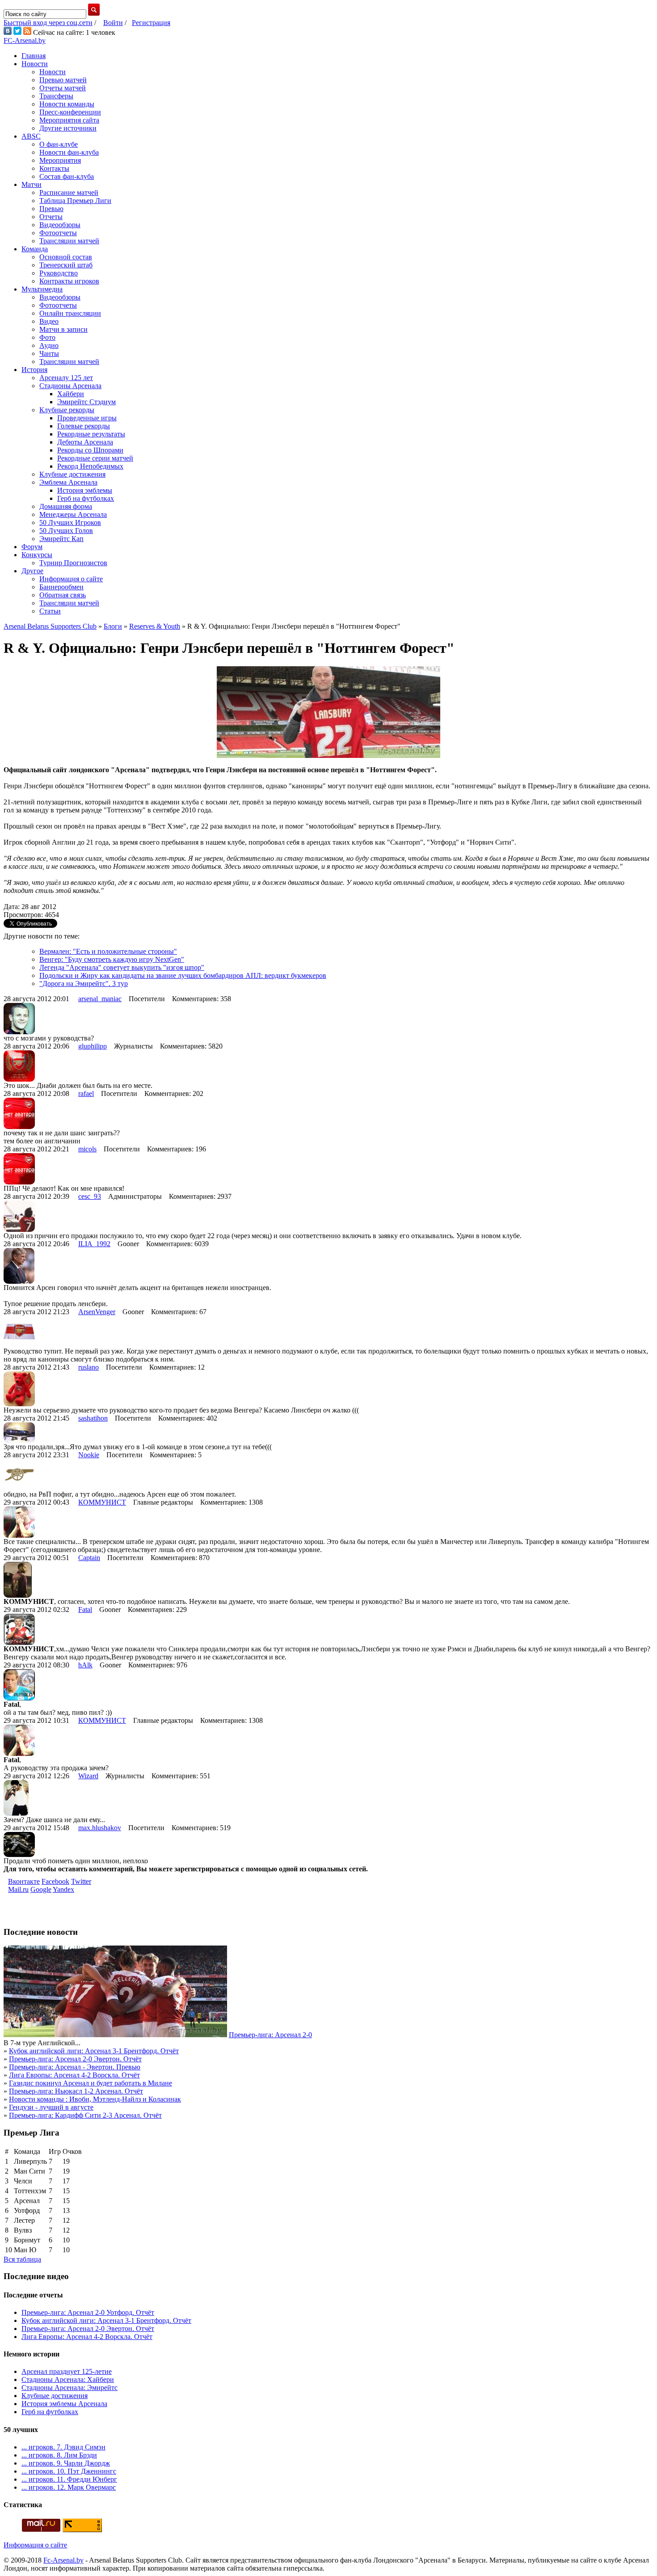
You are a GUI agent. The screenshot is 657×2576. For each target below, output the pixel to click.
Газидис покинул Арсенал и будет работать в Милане (91, 2083)
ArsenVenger (97, 1312)
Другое (32, 571)
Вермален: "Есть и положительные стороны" (108, 951)
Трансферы (56, 96)
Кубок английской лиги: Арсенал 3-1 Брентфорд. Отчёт (94, 2051)
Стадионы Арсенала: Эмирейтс (69, 2388)
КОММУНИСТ (102, 1502)
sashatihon (93, 1418)
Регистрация (151, 23)
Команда (35, 249)
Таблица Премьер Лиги (75, 201)
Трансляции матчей (69, 241)
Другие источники (68, 128)
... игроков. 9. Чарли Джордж (66, 2463)
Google (41, 1889)
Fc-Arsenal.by (63, 2560)
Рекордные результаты (91, 434)
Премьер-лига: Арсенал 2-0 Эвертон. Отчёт (75, 2059)
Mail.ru (18, 1889)
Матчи (32, 184)
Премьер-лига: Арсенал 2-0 (270, 2035)
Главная (34, 56)
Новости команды (67, 104)
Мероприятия (60, 160)
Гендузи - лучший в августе (51, 2107)
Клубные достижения (72, 474)
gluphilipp (93, 1046)
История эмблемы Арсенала (64, 2404)
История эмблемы (85, 490)
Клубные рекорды (67, 410)
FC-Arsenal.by (25, 40)
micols (87, 1149)
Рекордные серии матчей (95, 458)
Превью (51, 209)
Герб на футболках (86, 498)
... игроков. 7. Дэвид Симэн (63, 2447)
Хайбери (71, 394)
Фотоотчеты (58, 233)
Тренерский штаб (66, 265)
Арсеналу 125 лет (66, 378)
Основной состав (66, 257)
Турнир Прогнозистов (73, 563)
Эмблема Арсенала (68, 482)
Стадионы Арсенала (70, 386)
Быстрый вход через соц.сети (48, 23)
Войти (113, 23)
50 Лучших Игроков (70, 522)
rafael (86, 1093)
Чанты (49, 353)
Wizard (88, 1776)
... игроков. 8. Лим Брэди (59, 2455)
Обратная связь (63, 595)
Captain (89, 1558)
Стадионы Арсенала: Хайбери (68, 2379)
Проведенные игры (87, 418)
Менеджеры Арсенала (73, 514)
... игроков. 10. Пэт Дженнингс (69, 2471)
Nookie (89, 1455)
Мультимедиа (42, 289)
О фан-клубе (59, 144)
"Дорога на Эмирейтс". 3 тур (84, 983)
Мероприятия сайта (69, 120)
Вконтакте (24, 1881)
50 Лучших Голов (66, 531)
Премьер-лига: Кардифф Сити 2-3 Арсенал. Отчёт (85, 2115)
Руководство (59, 273)
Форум (32, 547)
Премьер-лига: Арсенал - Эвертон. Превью (75, 2067)
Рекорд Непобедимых (90, 466)
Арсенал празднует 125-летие (67, 2371)
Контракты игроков (69, 281)
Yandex (63, 1889)
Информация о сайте (71, 579)
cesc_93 (90, 1196)
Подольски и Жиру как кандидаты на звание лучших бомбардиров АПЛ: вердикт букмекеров (183, 975)
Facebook (55, 1881)
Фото (47, 337)
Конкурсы (37, 555)
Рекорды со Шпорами (90, 450)
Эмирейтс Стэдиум (86, 402)
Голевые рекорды (84, 426)
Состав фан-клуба (67, 176)
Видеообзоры (60, 225)
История (34, 370)
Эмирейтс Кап (61, 539)
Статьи (50, 611)
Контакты (54, 168)
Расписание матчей (69, 192)
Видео (49, 321)
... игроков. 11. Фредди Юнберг (69, 2479)
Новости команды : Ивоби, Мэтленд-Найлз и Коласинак (95, 2099)
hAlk (85, 1665)
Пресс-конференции (70, 112)
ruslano (88, 1367)
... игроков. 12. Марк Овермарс (69, 2487)
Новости (35, 64)
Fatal (85, 1609)
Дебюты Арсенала (85, 442)
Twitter (81, 1881)
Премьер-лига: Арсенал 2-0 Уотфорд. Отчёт (88, 2312)
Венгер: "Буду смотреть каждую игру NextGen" (112, 959)
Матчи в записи (63, 329)
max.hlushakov (100, 1828)
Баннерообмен (61, 587)
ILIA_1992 (94, 1244)
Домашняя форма (66, 506)
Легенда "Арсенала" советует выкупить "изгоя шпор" (122, 967)
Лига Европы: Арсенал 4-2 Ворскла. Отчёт (74, 2075)
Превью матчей (63, 80)
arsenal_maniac (100, 999)
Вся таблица (22, 2259)
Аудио (49, 345)
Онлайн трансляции (70, 313)
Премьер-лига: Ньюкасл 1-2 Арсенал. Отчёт (76, 2091)
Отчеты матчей (63, 88)
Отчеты (51, 217)
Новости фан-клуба (69, 152)
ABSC (31, 136)
